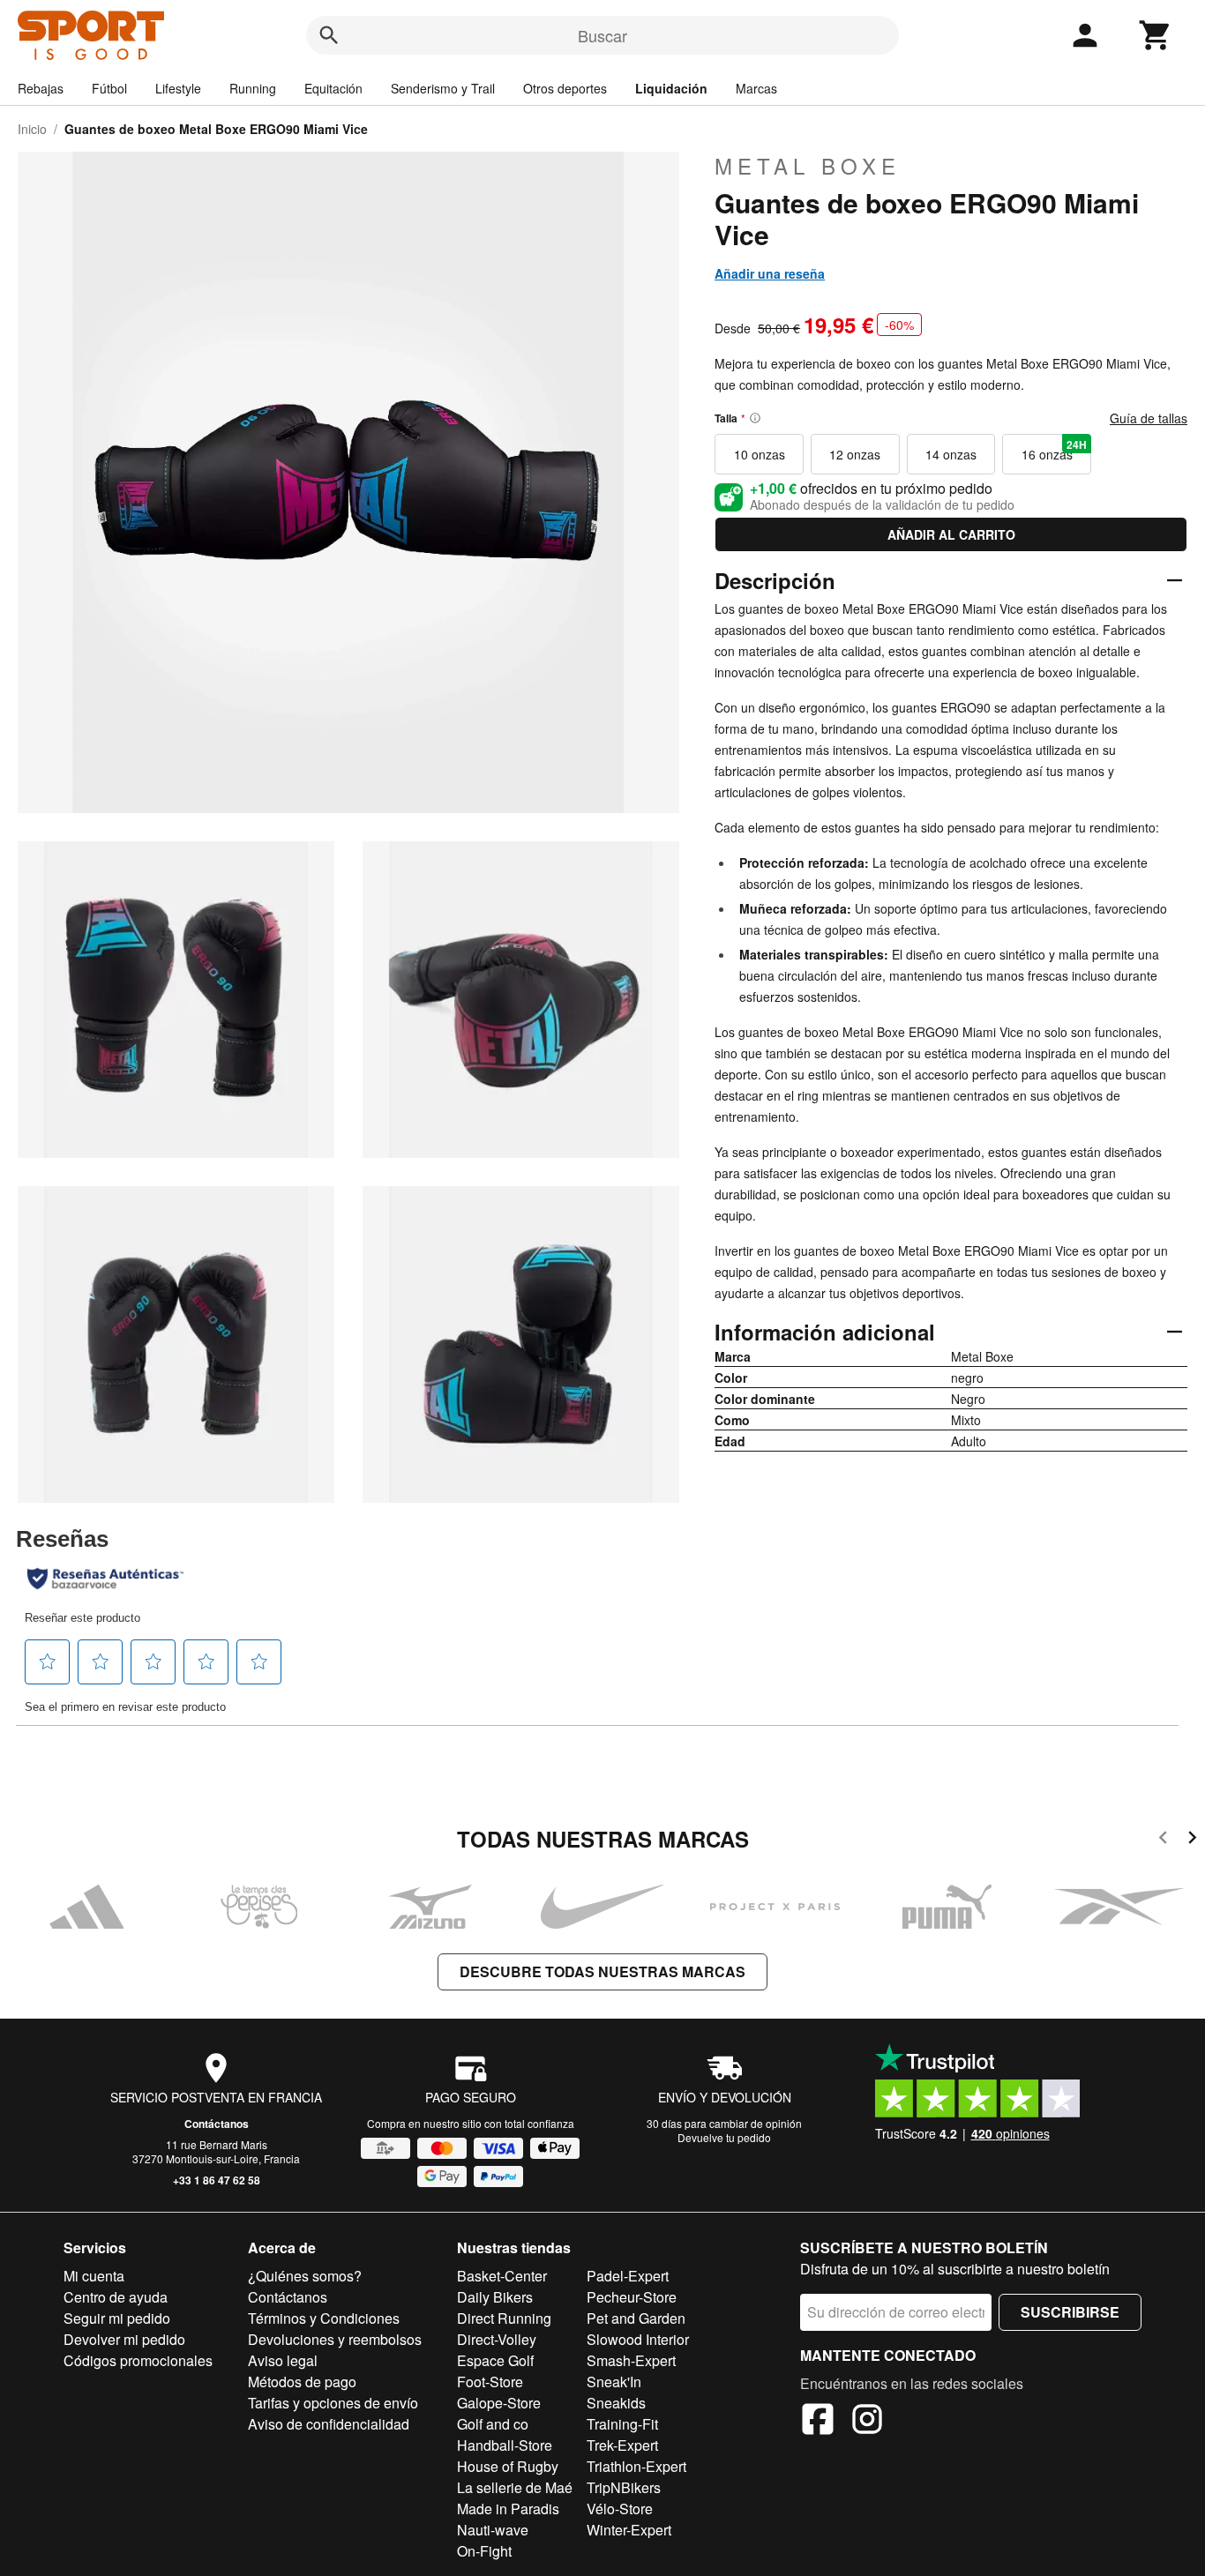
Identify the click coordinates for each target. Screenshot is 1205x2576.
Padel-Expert (628, 2276)
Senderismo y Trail (443, 88)
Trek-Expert (622, 2445)
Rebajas (41, 88)
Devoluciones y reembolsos (335, 2339)
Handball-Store (505, 2445)
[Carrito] (1156, 35)
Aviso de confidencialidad (329, 2424)
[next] (1192, 1840)
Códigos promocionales (138, 2360)
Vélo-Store (620, 2509)
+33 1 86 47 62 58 (217, 2180)
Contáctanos (217, 2124)
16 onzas (1054, 450)
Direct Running (504, 2318)
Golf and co (493, 2424)
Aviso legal (283, 2360)
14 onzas (951, 454)
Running (253, 88)
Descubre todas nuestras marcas (602, 1971)
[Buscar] (329, 35)
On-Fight (484, 2551)
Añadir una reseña (770, 273)
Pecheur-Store (632, 2297)
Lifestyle (178, 88)
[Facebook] (818, 2422)
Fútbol (109, 88)
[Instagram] (867, 2422)
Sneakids (616, 2403)
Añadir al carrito (951, 534)
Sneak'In (614, 2382)
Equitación (333, 88)
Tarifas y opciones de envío (333, 2403)
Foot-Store (490, 2382)
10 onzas (760, 454)
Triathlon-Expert (636, 2466)
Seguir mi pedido (117, 2318)
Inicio (32, 129)
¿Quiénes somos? (305, 2276)
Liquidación (671, 88)
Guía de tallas (1149, 418)
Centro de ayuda (116, 2297)
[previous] (1163, 1840)
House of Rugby (508, 2466)
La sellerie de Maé (515, 2487)
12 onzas (855, 454)
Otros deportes (565, 88)
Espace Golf (495, 2360)
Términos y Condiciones (324, 2318)
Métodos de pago (302, 2382)
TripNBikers (624, 2487)
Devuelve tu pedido (724, 2137)
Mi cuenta (94, 2276)
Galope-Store (499, 2403)
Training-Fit (622, 2424)
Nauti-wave (493, 2530)
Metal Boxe (808, 166)
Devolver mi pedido (124, 2339)
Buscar (602, 35)
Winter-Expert (629, 2530)
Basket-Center (502, 2276)
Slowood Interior (638, 2339)
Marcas (756, 88)
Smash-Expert (631, 2360)
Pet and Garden (636, 2318)
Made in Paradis (508, 2509)
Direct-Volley (497, 2339)
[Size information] (755, 418)
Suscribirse (1070, 2312)
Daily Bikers (495, 2297)
